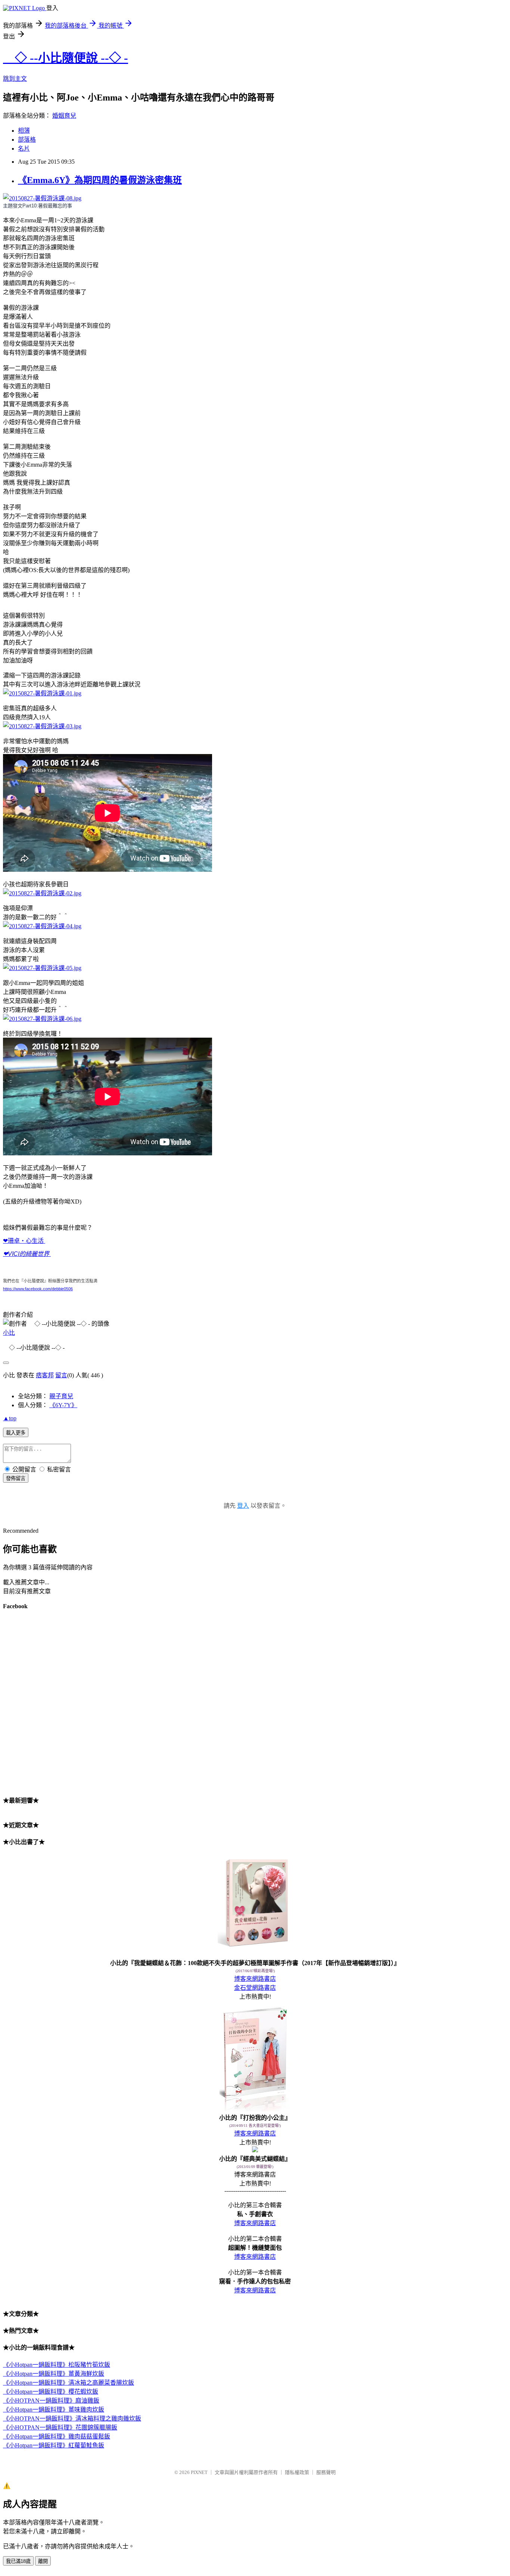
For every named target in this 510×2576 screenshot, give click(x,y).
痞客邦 (45, 1375)
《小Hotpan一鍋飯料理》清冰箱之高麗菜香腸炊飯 (69, 2383)
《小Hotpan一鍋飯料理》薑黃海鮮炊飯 (54, 2374)
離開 (43, 2561)
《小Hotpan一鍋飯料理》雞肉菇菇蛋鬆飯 (57, 2436)
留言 (61, 1375)
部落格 (27, 140)
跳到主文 (15, 79)
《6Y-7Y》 (63, 1405)
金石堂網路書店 (255, 1988)
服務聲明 (326, 2472)
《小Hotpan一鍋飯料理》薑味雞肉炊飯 (54, 2410)
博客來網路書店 (255, 1979)
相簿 (24, 131)
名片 (24, 149)
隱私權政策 (297, 2472)
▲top (10, 1418)
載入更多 (16, 1433)
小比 (9, 1333)
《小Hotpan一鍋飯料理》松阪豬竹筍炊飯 (57, 2365)
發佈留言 (16, 1478)
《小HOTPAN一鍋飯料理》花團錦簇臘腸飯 (60, 2427)
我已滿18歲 (18, 2561)
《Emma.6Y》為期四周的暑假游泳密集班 (100, 180)
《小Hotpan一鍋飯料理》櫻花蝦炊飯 (51, 2392)
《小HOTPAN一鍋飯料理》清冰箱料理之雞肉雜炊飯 (72, 2419)
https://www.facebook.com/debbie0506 (38, 1289)
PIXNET (199, 2472)
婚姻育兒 (64, 116)
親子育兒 (61, 1396)
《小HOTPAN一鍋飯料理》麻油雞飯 (51, 2401)
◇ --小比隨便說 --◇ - (66, 58)
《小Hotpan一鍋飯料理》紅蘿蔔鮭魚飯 (54, 2445)
